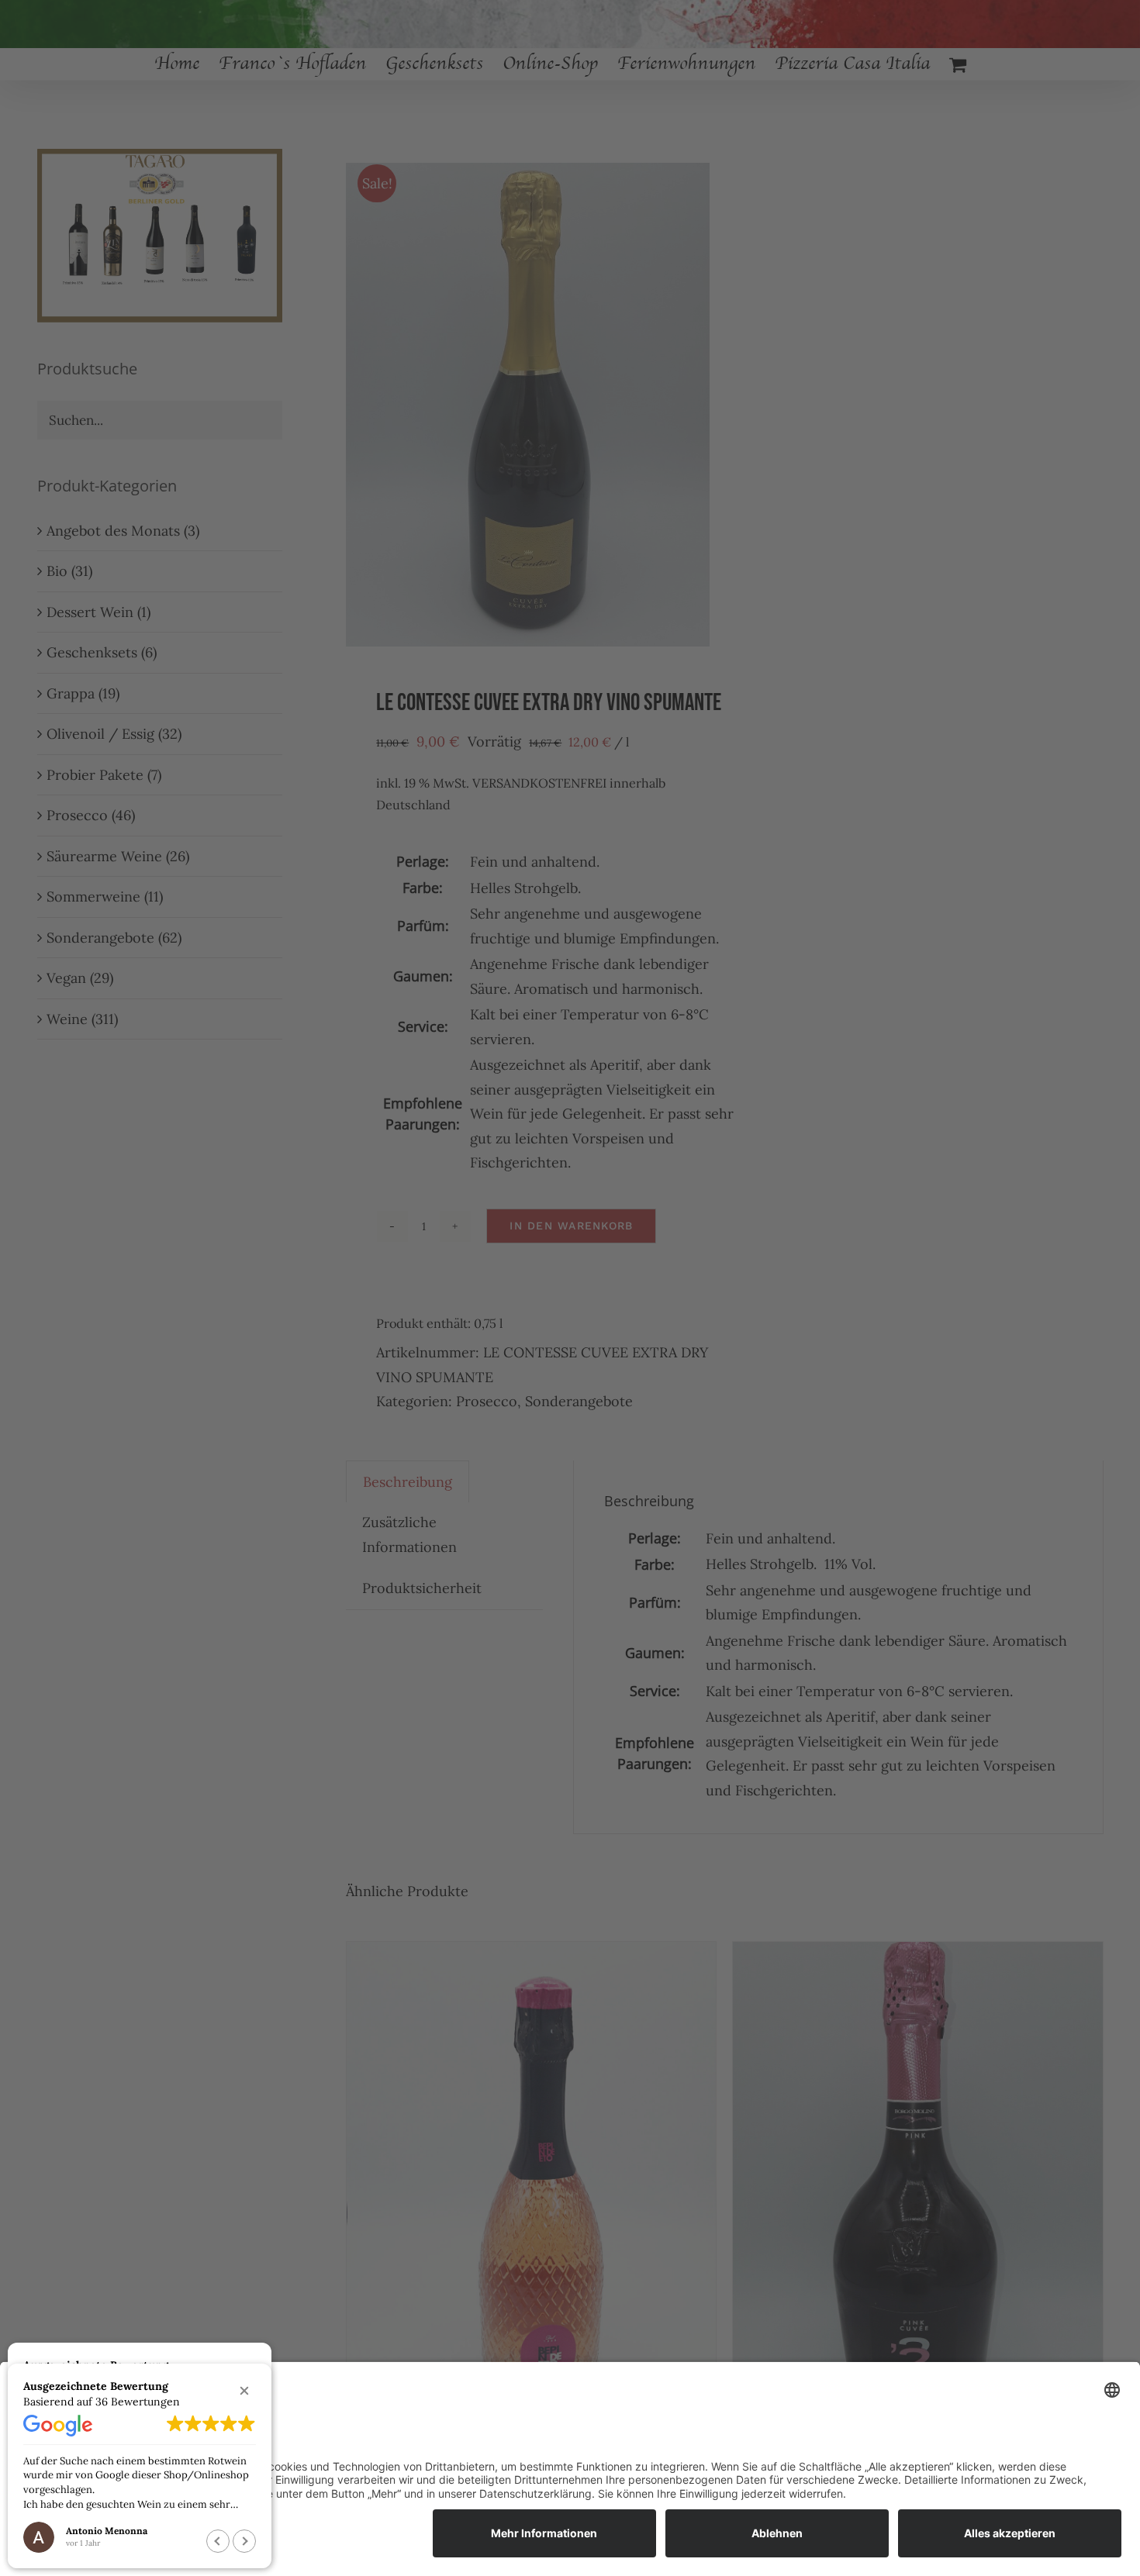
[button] (244, 2391)
